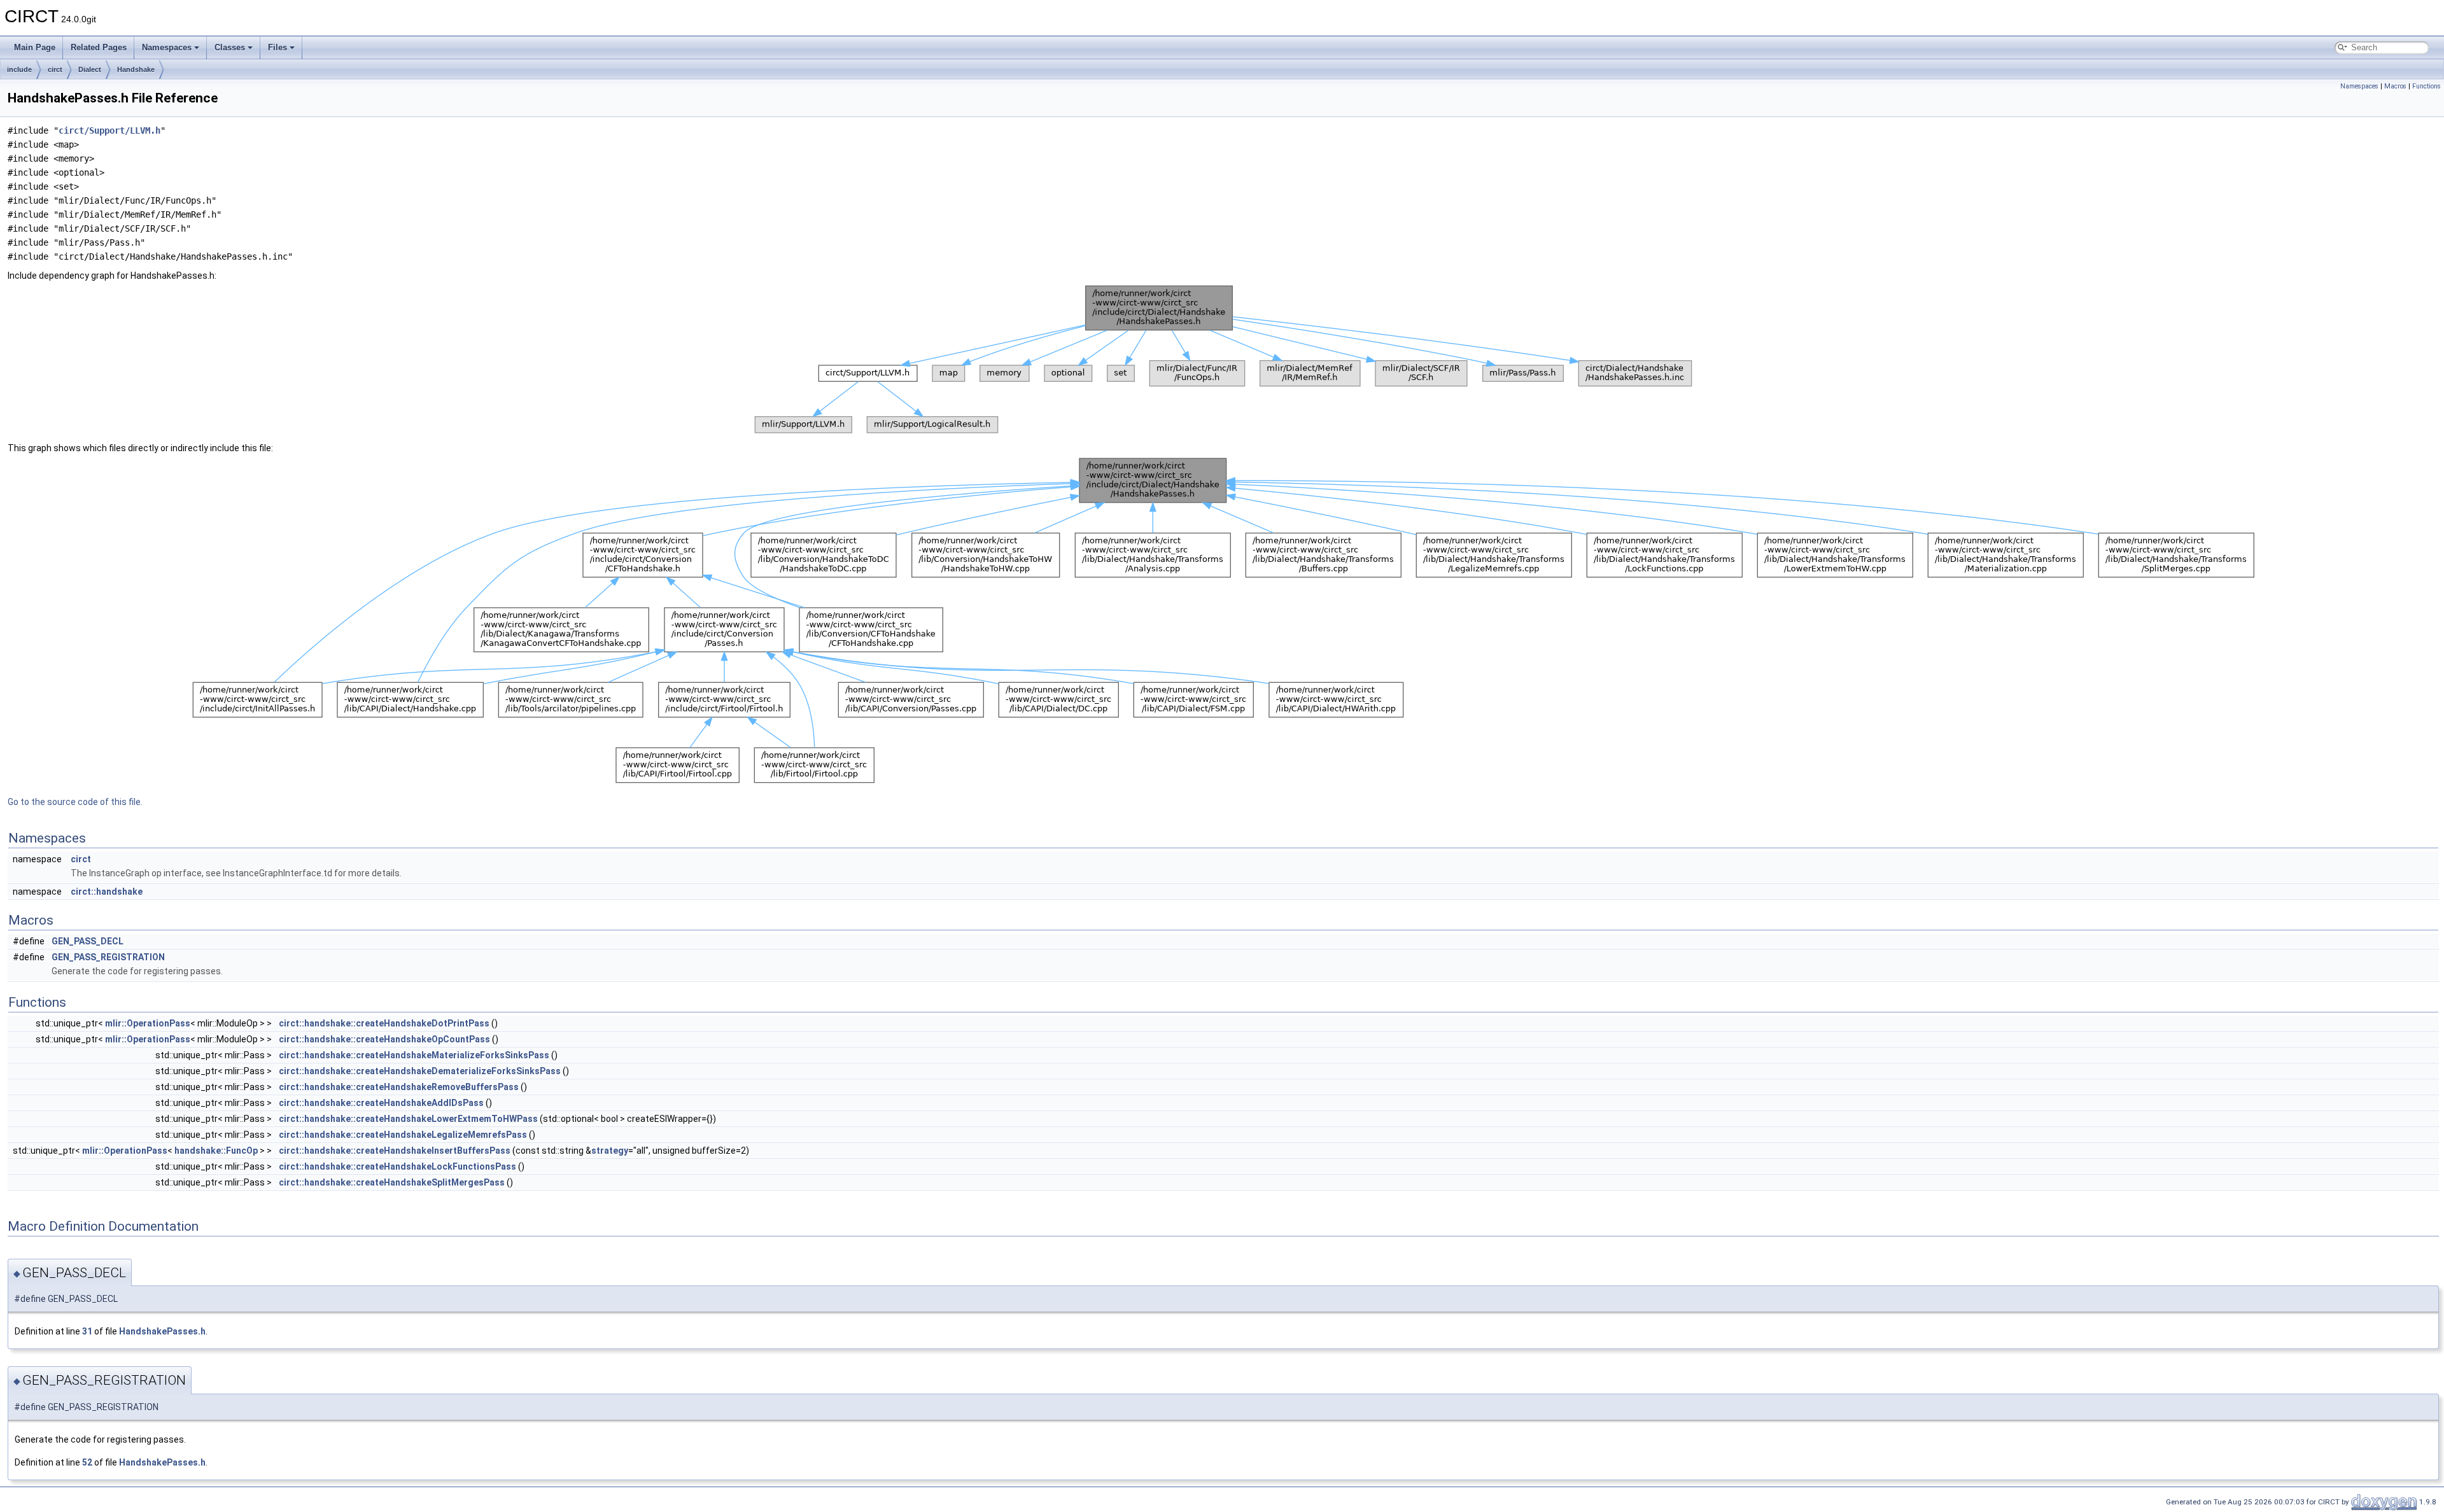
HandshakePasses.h (162, 1331)
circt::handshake (107, 892)
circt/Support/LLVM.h (109, 130)
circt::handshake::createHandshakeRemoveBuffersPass (399, 1087)
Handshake (136, 69)
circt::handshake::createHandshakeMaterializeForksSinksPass (414, 1055)
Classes (230, 47)
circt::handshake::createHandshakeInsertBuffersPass (395, 1151)
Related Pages (99, 47)
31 (87, 1331)
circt (55, 69)
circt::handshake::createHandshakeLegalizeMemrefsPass (403, 1135)
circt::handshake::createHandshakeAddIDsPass (381, 1103)
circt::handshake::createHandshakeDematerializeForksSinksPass (420, 1071)
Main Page (35, 47)
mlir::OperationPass (148, 1023)
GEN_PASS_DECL (88, 941)
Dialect (90, 69)
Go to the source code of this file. (75, 802)
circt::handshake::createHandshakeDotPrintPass (384, 1023)
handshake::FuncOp (216, 1151)
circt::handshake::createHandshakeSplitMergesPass (392, 1182)
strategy (610, 1151)
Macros (2395, 86)
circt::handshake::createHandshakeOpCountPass (384, 1039)
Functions (2426, 86)
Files (277, 47)
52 (87, 1462)
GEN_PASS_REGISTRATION (108, 957)
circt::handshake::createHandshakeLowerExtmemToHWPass (408, 1119)
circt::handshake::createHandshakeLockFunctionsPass (397, 1166)
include (19, 69)
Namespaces (167, 47)
